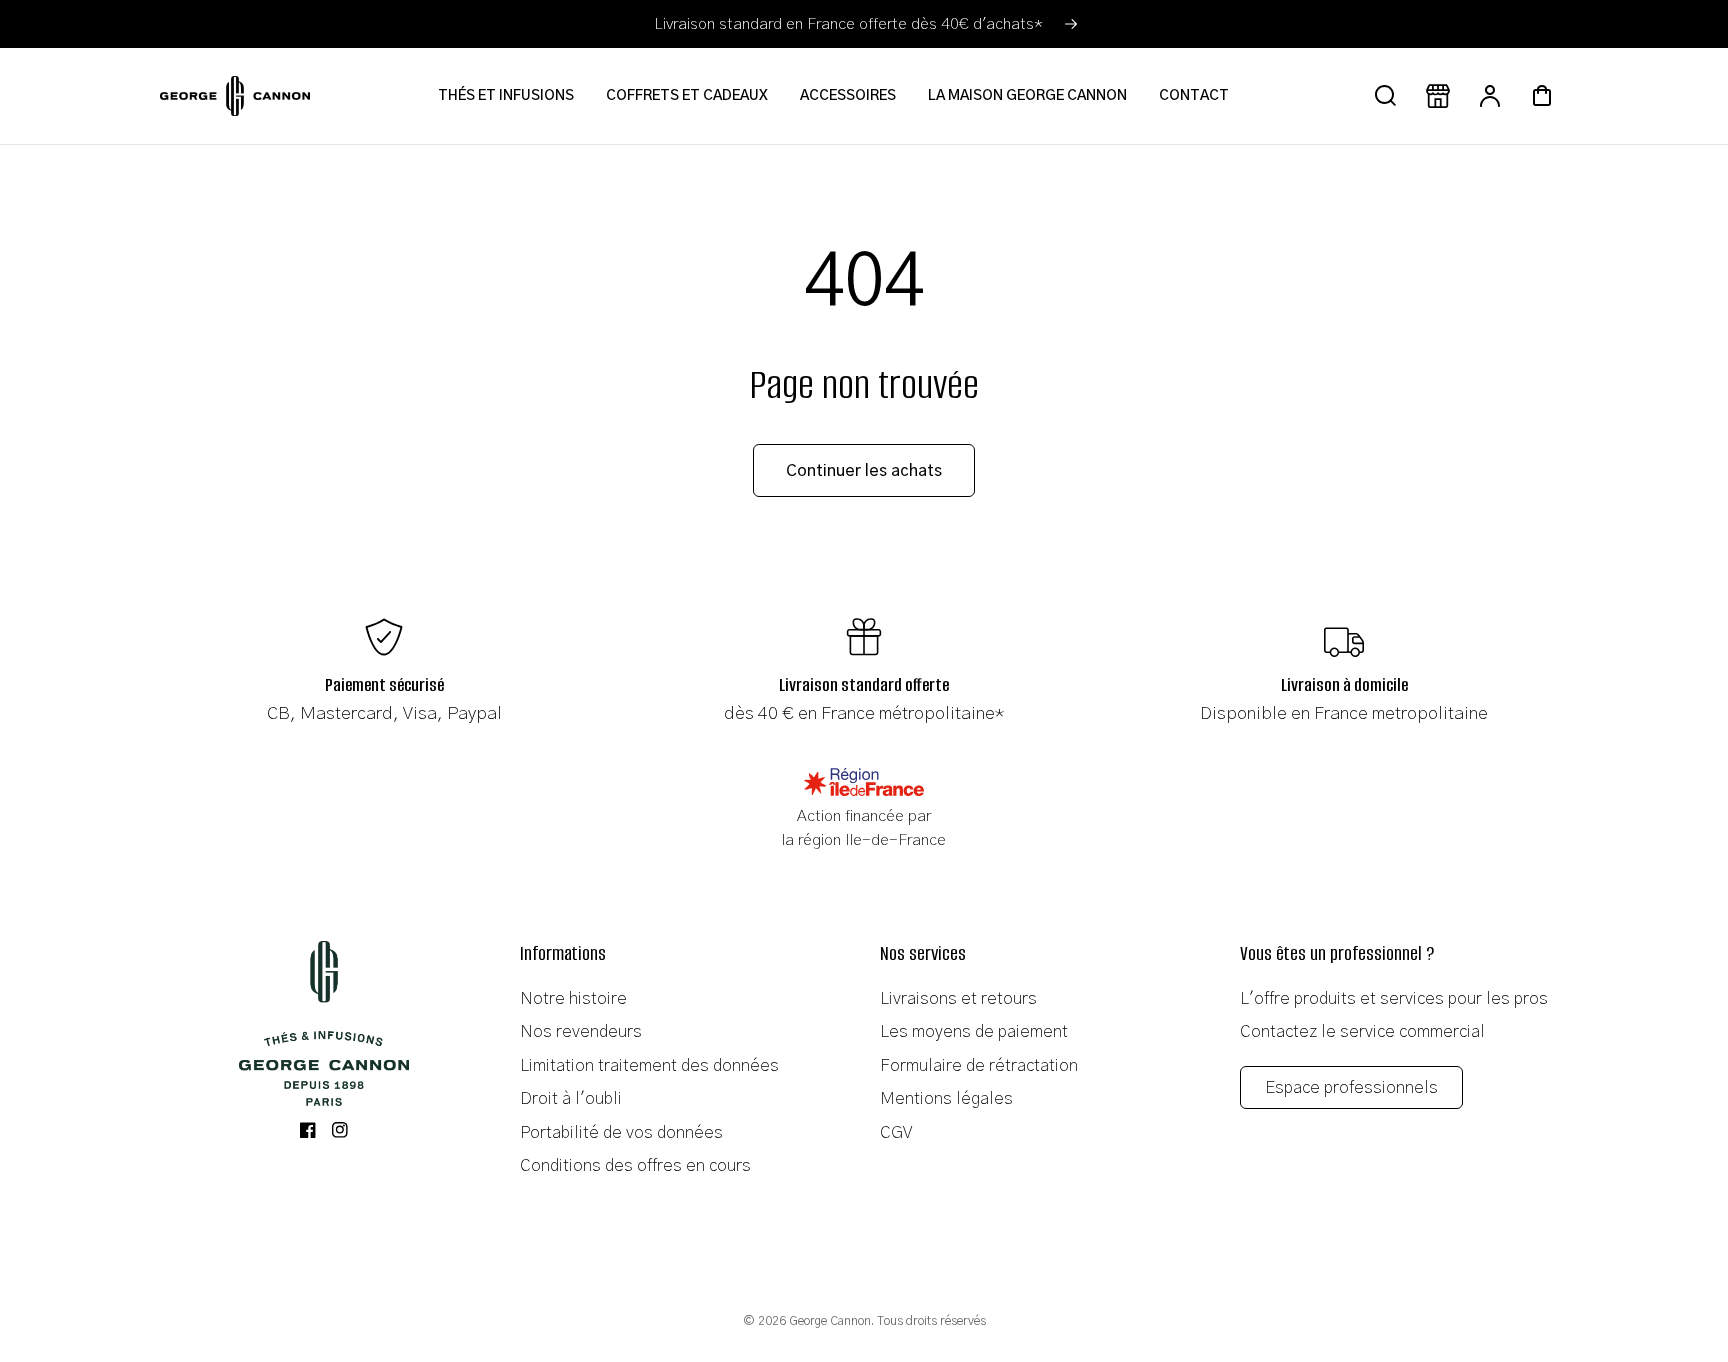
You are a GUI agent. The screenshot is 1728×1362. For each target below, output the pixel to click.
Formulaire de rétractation (979, 1065)
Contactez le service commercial (1362, 1031)
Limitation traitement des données (649, 1065)
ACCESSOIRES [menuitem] (848, 96)
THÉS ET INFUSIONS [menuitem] (506, 96)
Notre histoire (573, 998)
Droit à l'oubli (571, 1098)
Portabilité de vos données (621, 1132)
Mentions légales (946, 1098)
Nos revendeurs (581, 1031)
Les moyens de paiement (974, 1031)
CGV (896, 1132)
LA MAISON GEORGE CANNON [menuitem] (1027, 96)
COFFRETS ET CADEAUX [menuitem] (687, 96)
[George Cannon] (324, 1024)
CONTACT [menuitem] (1194, 96)
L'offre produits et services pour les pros (1394, 998)
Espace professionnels (1351, 1087)
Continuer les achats (864, 471)
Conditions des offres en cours (635, 1165)
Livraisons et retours (958, 998)
